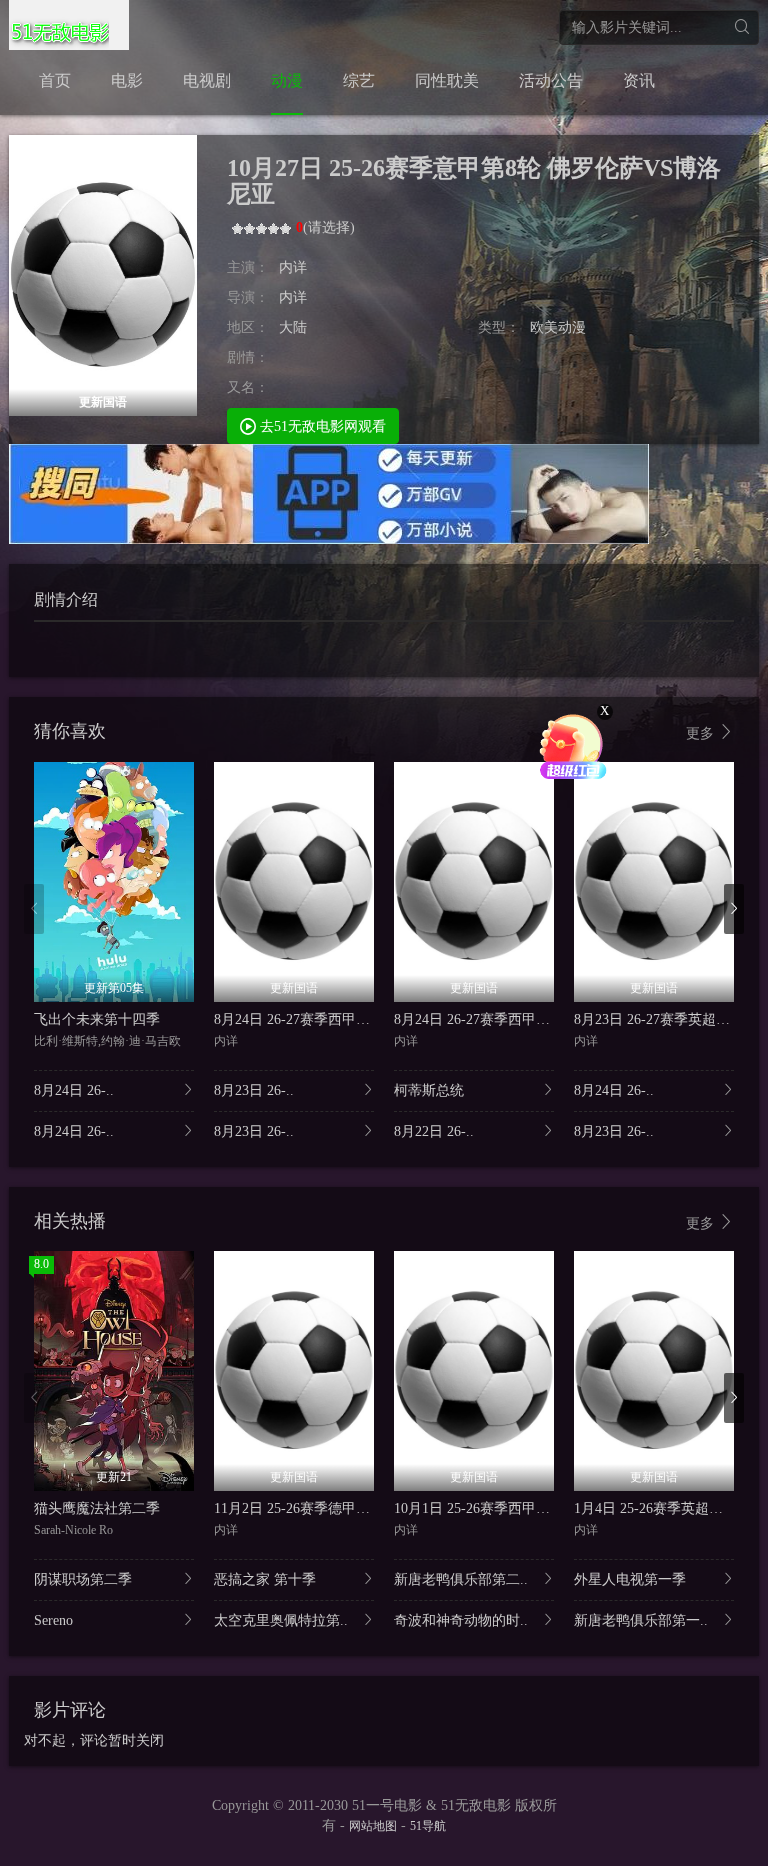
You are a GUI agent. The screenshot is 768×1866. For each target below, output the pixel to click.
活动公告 (551, 80)
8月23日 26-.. (254, 1090)
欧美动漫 (558, 327)
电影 (127, 80)
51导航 (428, 1826)
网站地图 (373, 1826)
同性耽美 (447, 80)
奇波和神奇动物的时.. (461, 1620)
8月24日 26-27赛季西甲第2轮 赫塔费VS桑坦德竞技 (549, 1019)
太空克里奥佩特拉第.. (281, 1620)
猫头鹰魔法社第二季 (97, 1508)
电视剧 (207, 80)
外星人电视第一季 (630, 1579)
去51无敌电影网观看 (321, 426)
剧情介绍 (66, 599)
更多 (702, 733)
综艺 (359, 80)
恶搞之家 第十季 (265, 1579)
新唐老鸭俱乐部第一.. (641, 1620)
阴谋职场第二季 (83, 1579)
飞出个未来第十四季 (97, 1019)
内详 (293, 267)
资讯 (639, 80)
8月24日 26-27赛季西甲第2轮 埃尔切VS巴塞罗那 (362, 1019)
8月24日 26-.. (74, 1090)
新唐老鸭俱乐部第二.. (461, 1579)
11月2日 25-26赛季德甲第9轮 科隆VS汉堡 (341, 1508)
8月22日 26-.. (434, 1131)
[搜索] (741, 27)
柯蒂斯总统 (429, 1090)
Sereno (53, 1620)
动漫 (287, 80)
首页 (55, 80)
